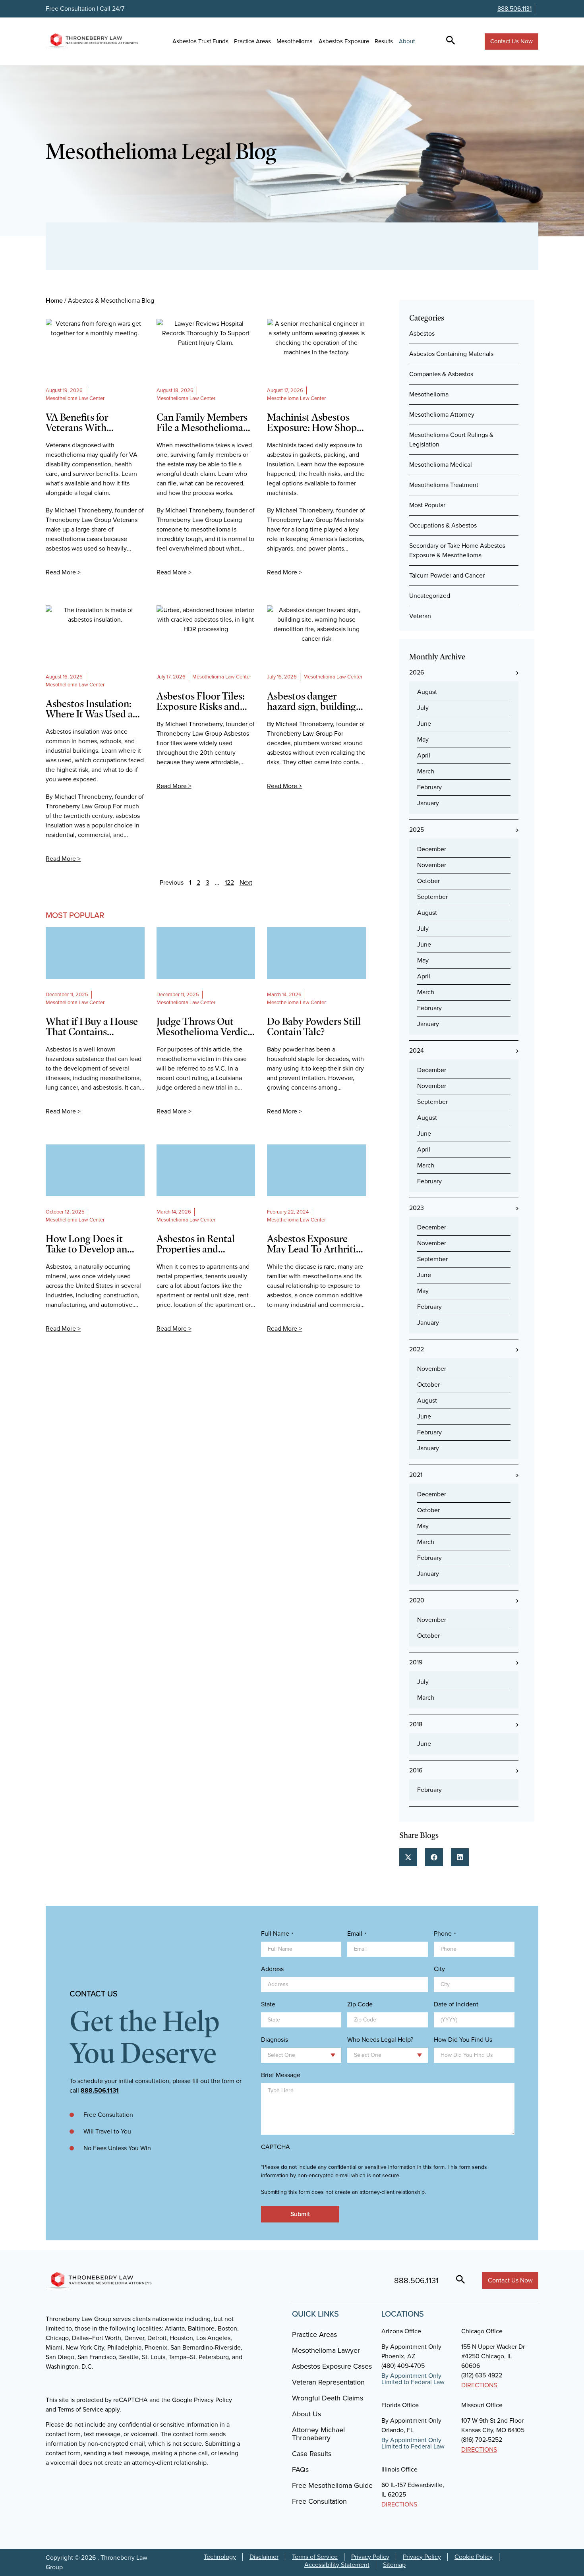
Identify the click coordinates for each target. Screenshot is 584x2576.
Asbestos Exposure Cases (332, 2366)
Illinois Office (399, 2469)
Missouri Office (482, 2405)
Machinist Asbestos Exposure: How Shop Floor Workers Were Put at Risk (312, 422)
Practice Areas (252, 41)
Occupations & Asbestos (443, 525)
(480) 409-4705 (403, 2366)
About (407, 41)
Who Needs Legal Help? (380, 2040)
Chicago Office (482, 2331)
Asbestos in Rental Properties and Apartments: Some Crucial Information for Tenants (206, 1244)
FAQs (300, 2470)
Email (357, 1934)
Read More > (63, 572)
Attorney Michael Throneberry (318, 2434)
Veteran (420, 616)
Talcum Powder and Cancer (447, 575)
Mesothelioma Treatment (444, 485)
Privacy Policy (370, 2557)
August (427, 692)
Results (384, 41)
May (423, 739)
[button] (408, 1857)
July (423, 708)
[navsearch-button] (451, 41)
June (424, 724)
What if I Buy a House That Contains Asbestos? (92, 1026)
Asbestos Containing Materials (451, 354)
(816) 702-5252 (482, 2440)
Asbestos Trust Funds (200, 41)
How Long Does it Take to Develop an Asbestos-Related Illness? (86, 1244)
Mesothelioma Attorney (442, 415)
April (424, 755)
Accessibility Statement (337, 2565)
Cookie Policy (474, 2557)
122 (229, 882)
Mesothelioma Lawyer (326, 2350)
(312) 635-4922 (482, 2375)
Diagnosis (275, 2040)
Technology (220, 2557)
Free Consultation (319, 2501)
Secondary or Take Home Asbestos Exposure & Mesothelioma (457, 550)
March (426, 771)
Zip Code (360, 2004)
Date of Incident (456, 2004)
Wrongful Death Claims (328, 2398)
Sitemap (394, 2565)
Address (272, 1969)
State (268, 2004)
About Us (307, 2414)
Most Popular (427, 505)
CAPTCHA (276, 2147)
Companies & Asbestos (441, 374)
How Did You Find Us (463, 2040)
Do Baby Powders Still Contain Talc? (314, 1026)
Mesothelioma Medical (441, 465)
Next (246, 882)
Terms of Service (315, 2557)
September (432, 897)
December (432, 849)
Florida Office (400, 2405)
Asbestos (422, 333)
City (439, 1969)
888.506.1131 (514, 9)
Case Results (312, 2454)
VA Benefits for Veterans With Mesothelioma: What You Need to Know (91, 422)
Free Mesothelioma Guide (332, 2485)
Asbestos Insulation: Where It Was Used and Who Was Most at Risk (95, 709)
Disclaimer (264, 2557)
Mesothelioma (295, 41)
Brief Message (281, 2075)
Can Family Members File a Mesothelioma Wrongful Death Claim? (202, 422)
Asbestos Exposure (344, 41)
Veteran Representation (328, 2382)
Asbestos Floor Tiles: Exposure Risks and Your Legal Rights (201, 701)
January (428, 803)
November (432, 865)
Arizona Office (401, 2331)
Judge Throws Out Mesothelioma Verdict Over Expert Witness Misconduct (204, 1026)
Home (54, 301)
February (429, 787)
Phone (445, 1934)
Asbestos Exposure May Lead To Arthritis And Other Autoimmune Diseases (315, 1244)
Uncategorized (430, 596)
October (428, 881)
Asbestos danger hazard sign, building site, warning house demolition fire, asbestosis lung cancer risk (314, 701)
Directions (479, 2385)
